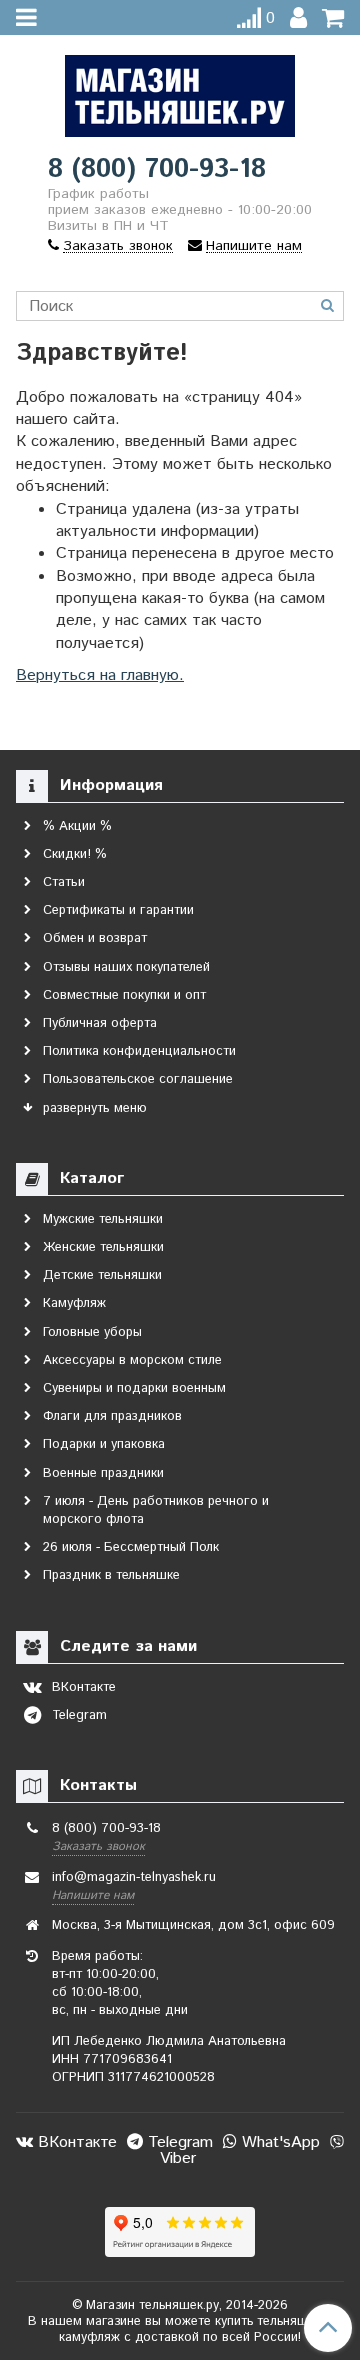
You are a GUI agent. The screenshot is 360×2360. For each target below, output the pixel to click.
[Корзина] (333, 18)
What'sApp (278, 2142)
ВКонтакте (75, 2142)
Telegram (178, 2142)
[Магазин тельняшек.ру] (180, 91)
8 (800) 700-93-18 (157, 169)
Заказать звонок (98, 1846)
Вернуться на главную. (100, 675)
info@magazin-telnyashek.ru (134, 1877)
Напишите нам (93, 1895)
